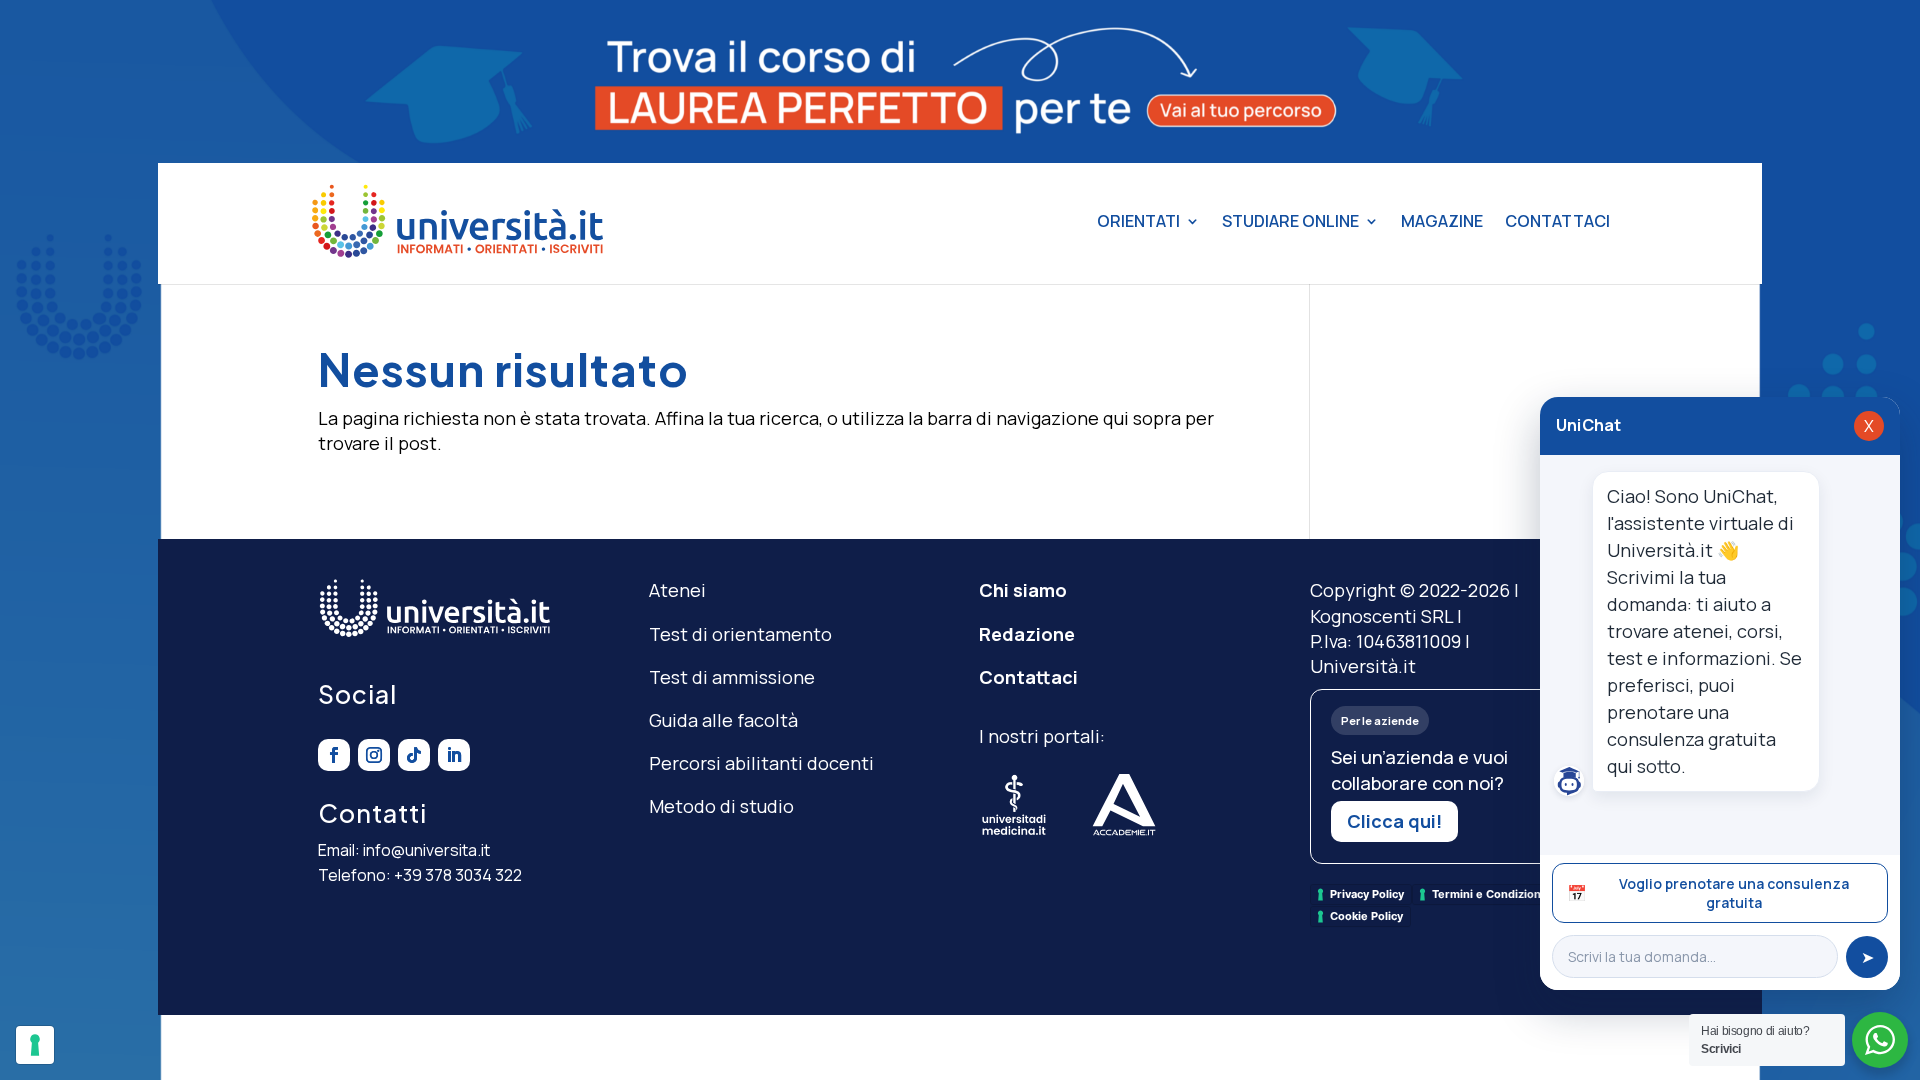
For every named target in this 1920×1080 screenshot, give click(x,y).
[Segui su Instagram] (374, 755)
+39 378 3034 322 (458, 875)
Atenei (677, 590)
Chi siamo (1023, 590)
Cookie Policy (1366, 916)
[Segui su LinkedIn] (454, 755)
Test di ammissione (732, 677)
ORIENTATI (1138, 221)
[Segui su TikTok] (414, 755)
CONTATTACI (1557, 221)
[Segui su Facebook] (334, 755)
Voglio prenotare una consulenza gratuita (1708, 893)
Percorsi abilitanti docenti (761, 763)
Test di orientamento (740, 634)
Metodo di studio (721, 806)
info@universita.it (426, 850)
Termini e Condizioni (1488, 894)
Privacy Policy (1367, 894)
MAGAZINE (1442, 221)
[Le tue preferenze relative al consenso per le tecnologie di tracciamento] (35, 1045)
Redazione (1027, 634)
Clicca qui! (1394, 821)
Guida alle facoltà (723, 720)
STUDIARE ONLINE (1290, 221)
